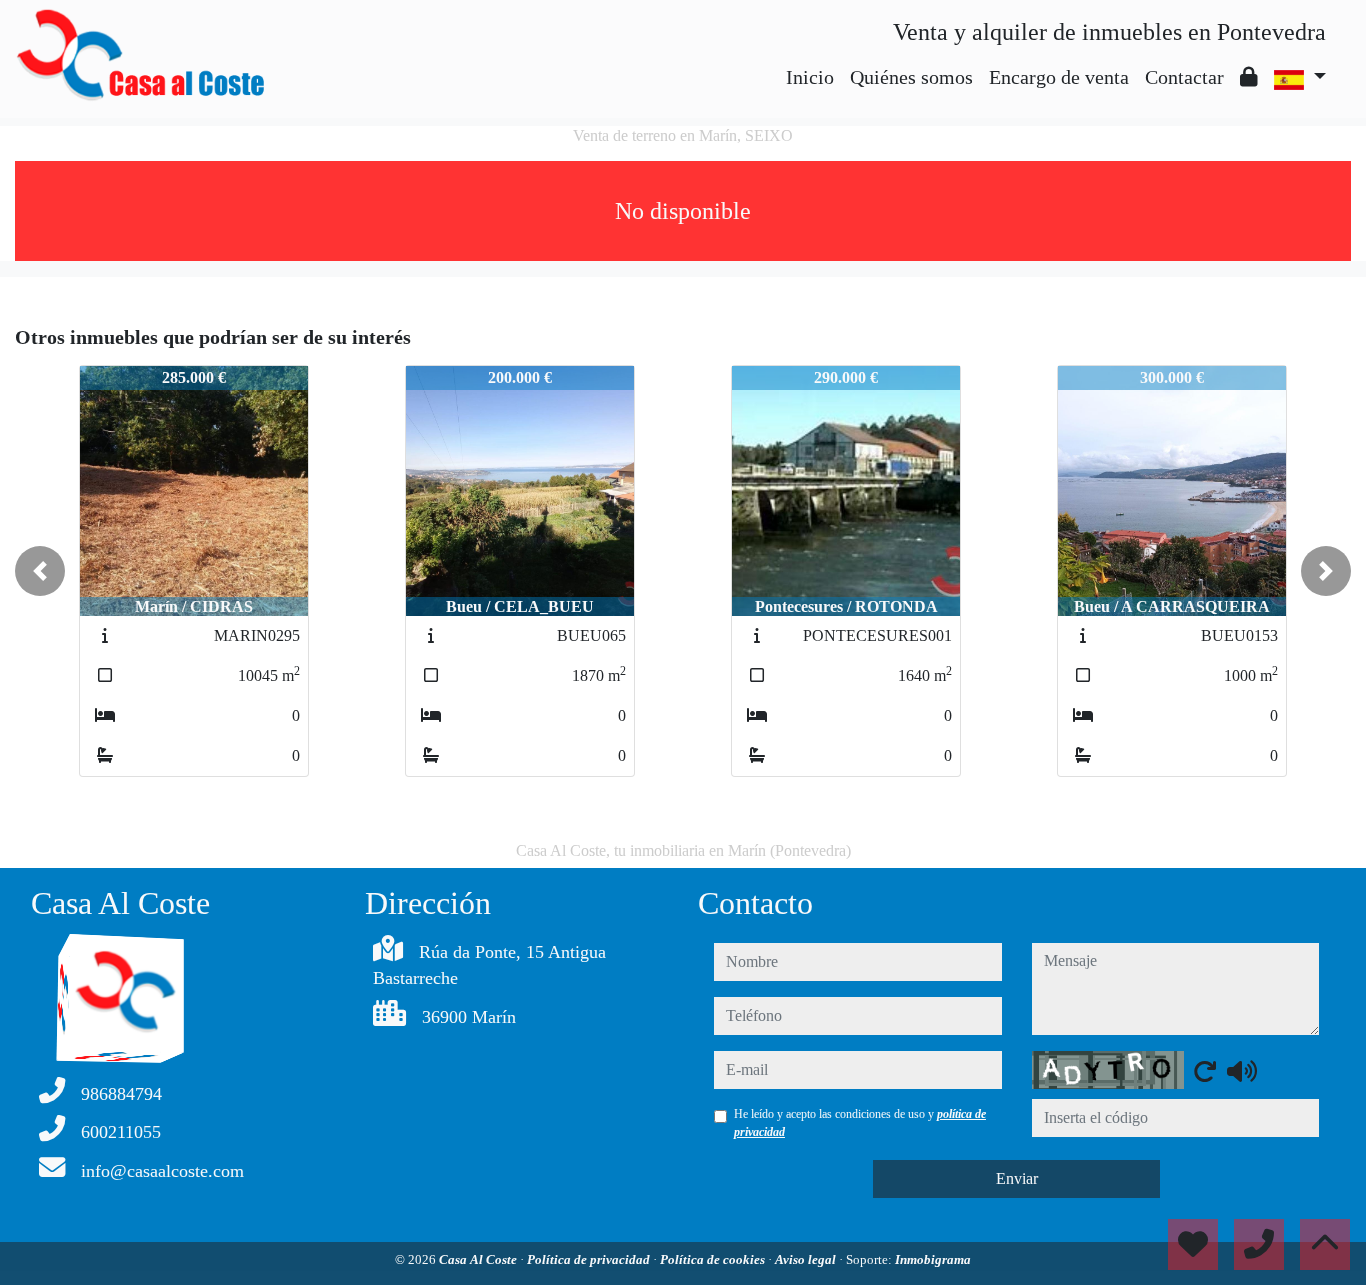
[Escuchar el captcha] (1242, 1071)
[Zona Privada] (1249, 77)
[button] (40, 571)
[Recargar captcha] (1205, 1071)
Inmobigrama (933, 1259)
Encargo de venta (1059, 77)
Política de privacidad (590, 1259)
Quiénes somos (911, 77)
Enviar (1017, 1178)
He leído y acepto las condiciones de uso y (860, 1123)
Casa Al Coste (479, 1259)
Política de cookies (714, 1259)
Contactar (1184, 77)
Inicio (810, 77)
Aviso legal (807, 1259)
